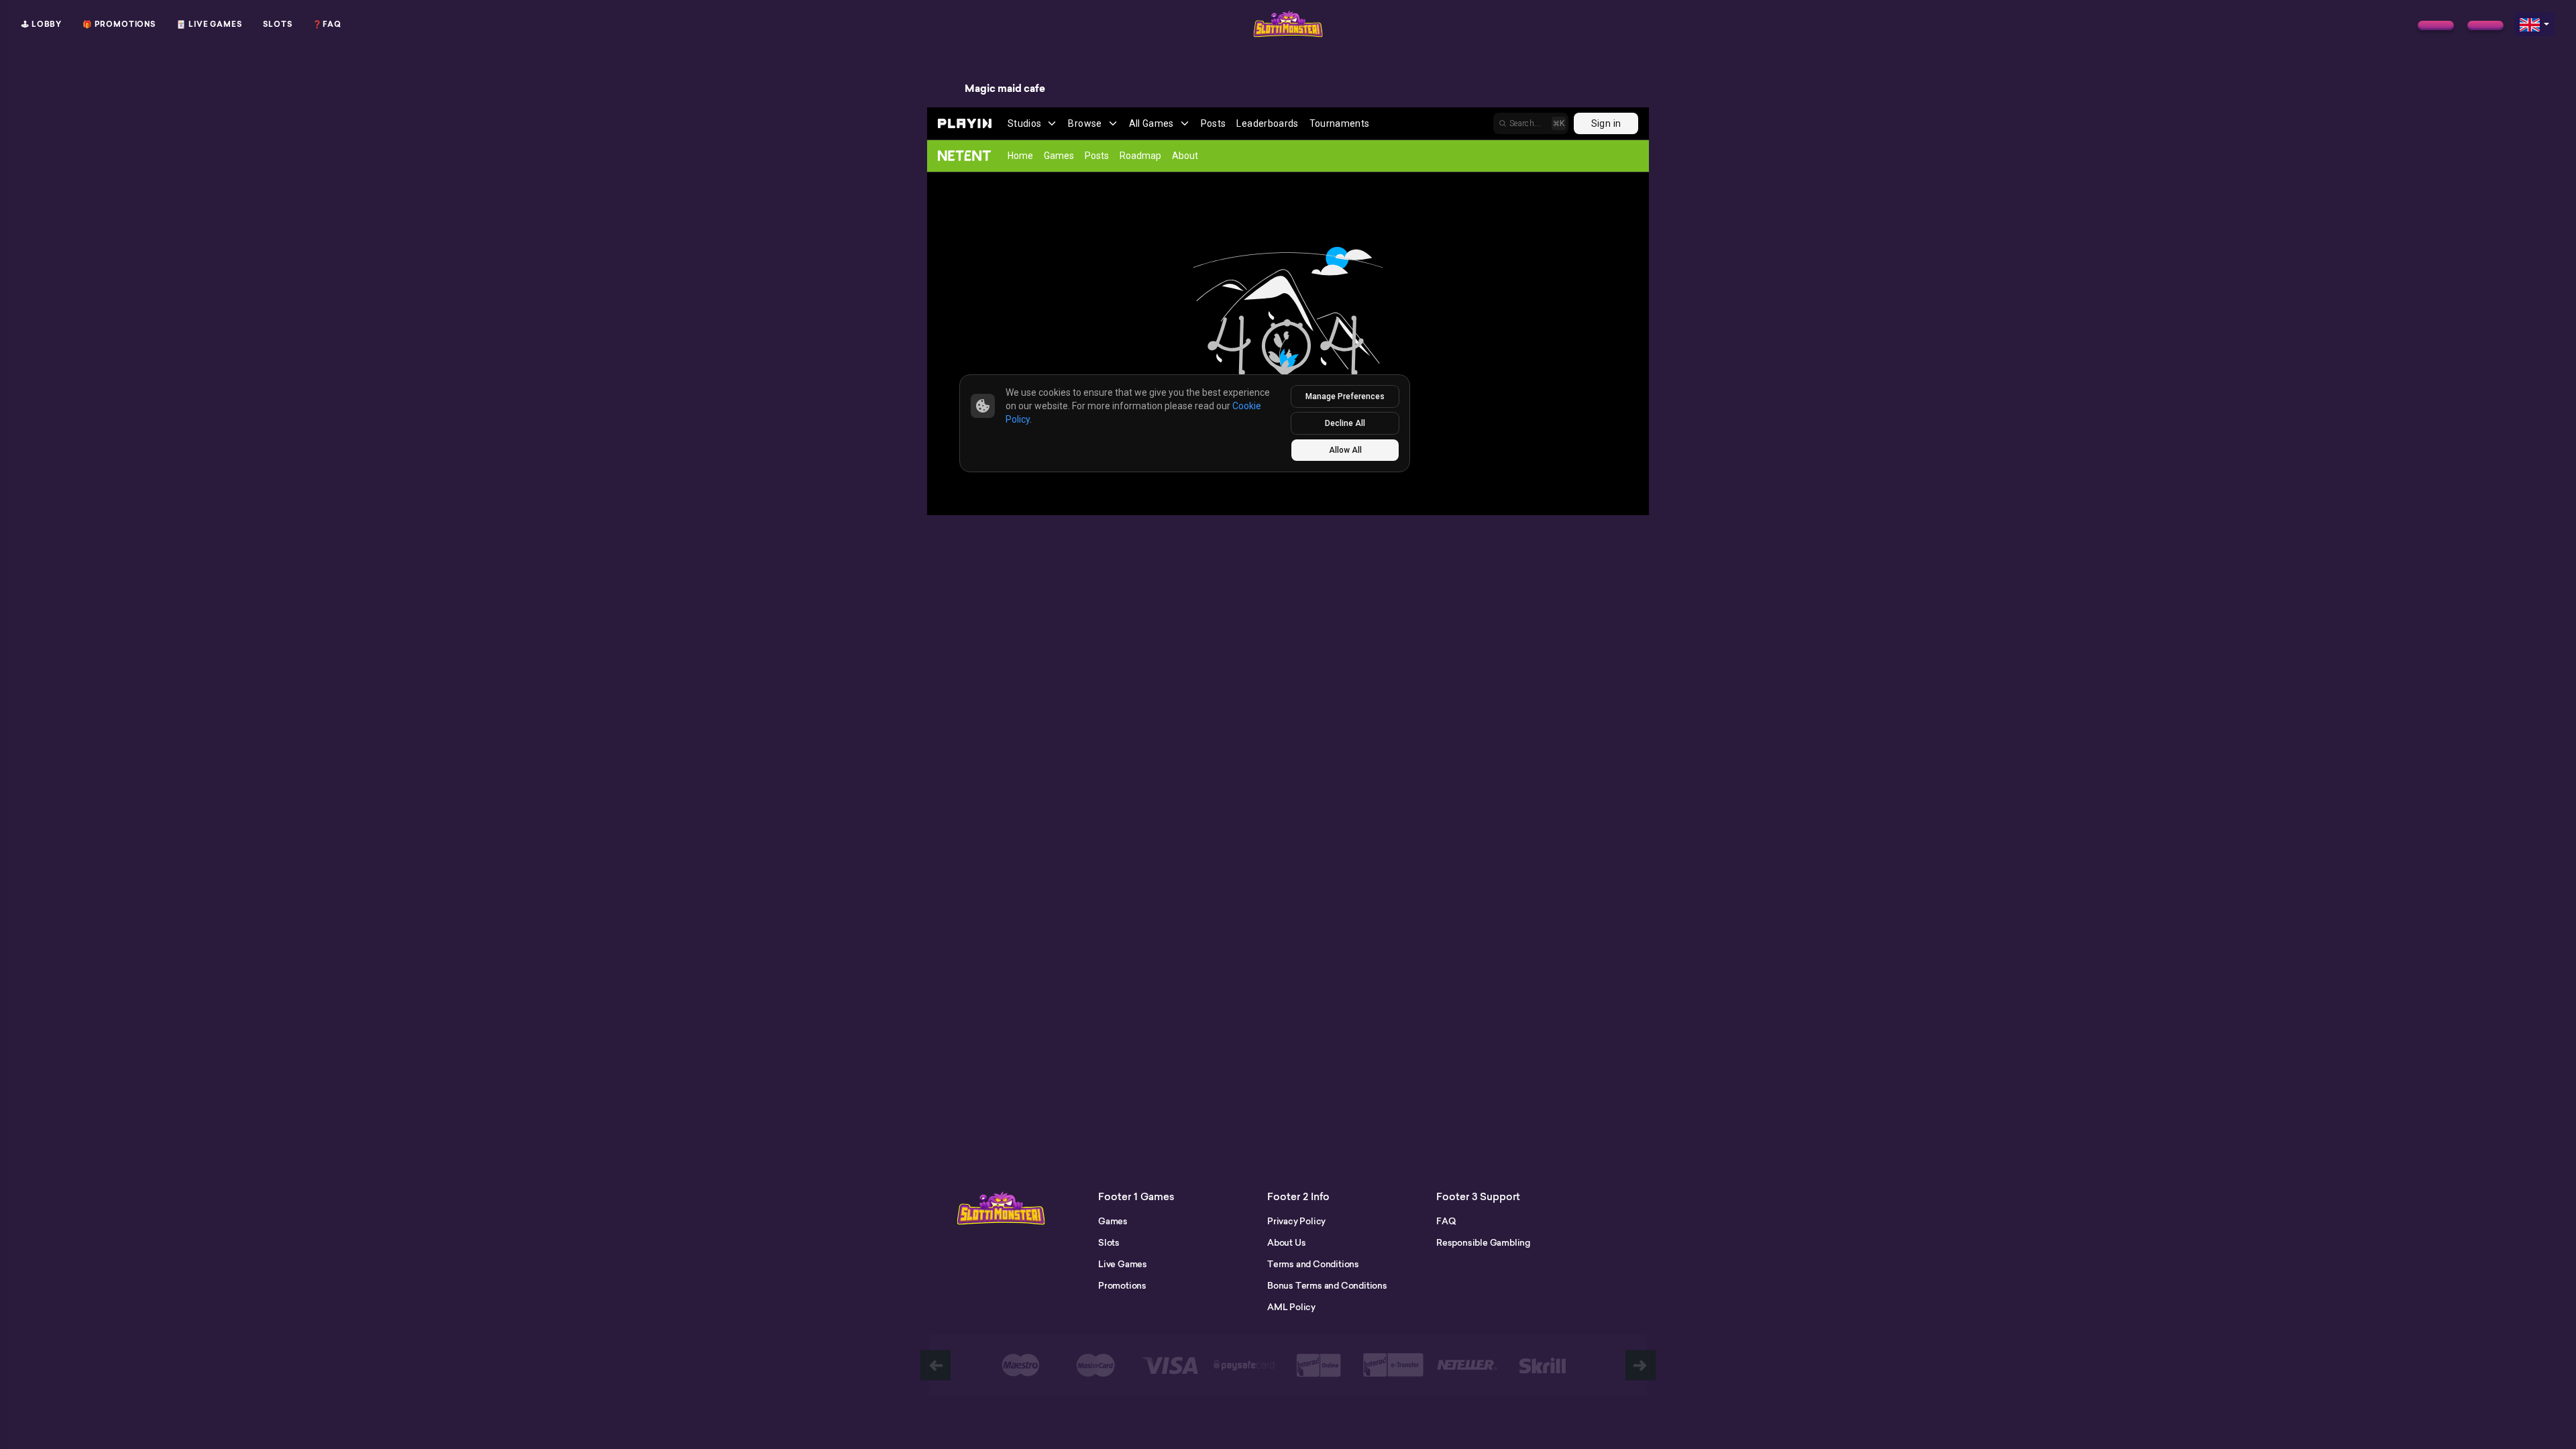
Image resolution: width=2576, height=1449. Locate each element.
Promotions (1122, 1285)
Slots (278, 24)
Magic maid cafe (1005, 89)
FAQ (1446, 1221)
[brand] (2436, 25)
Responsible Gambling (1483, 1242)
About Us (1286, 1242)
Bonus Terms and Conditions (1327, 1285)
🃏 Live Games (209, 24)
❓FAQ (327, 24)
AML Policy (1291, 1307)
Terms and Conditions (1313, 1264)
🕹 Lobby (42, 24)
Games (1113, 1221)
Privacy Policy (1296, 1221)
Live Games (1123, 1264)
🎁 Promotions (119, 24)
